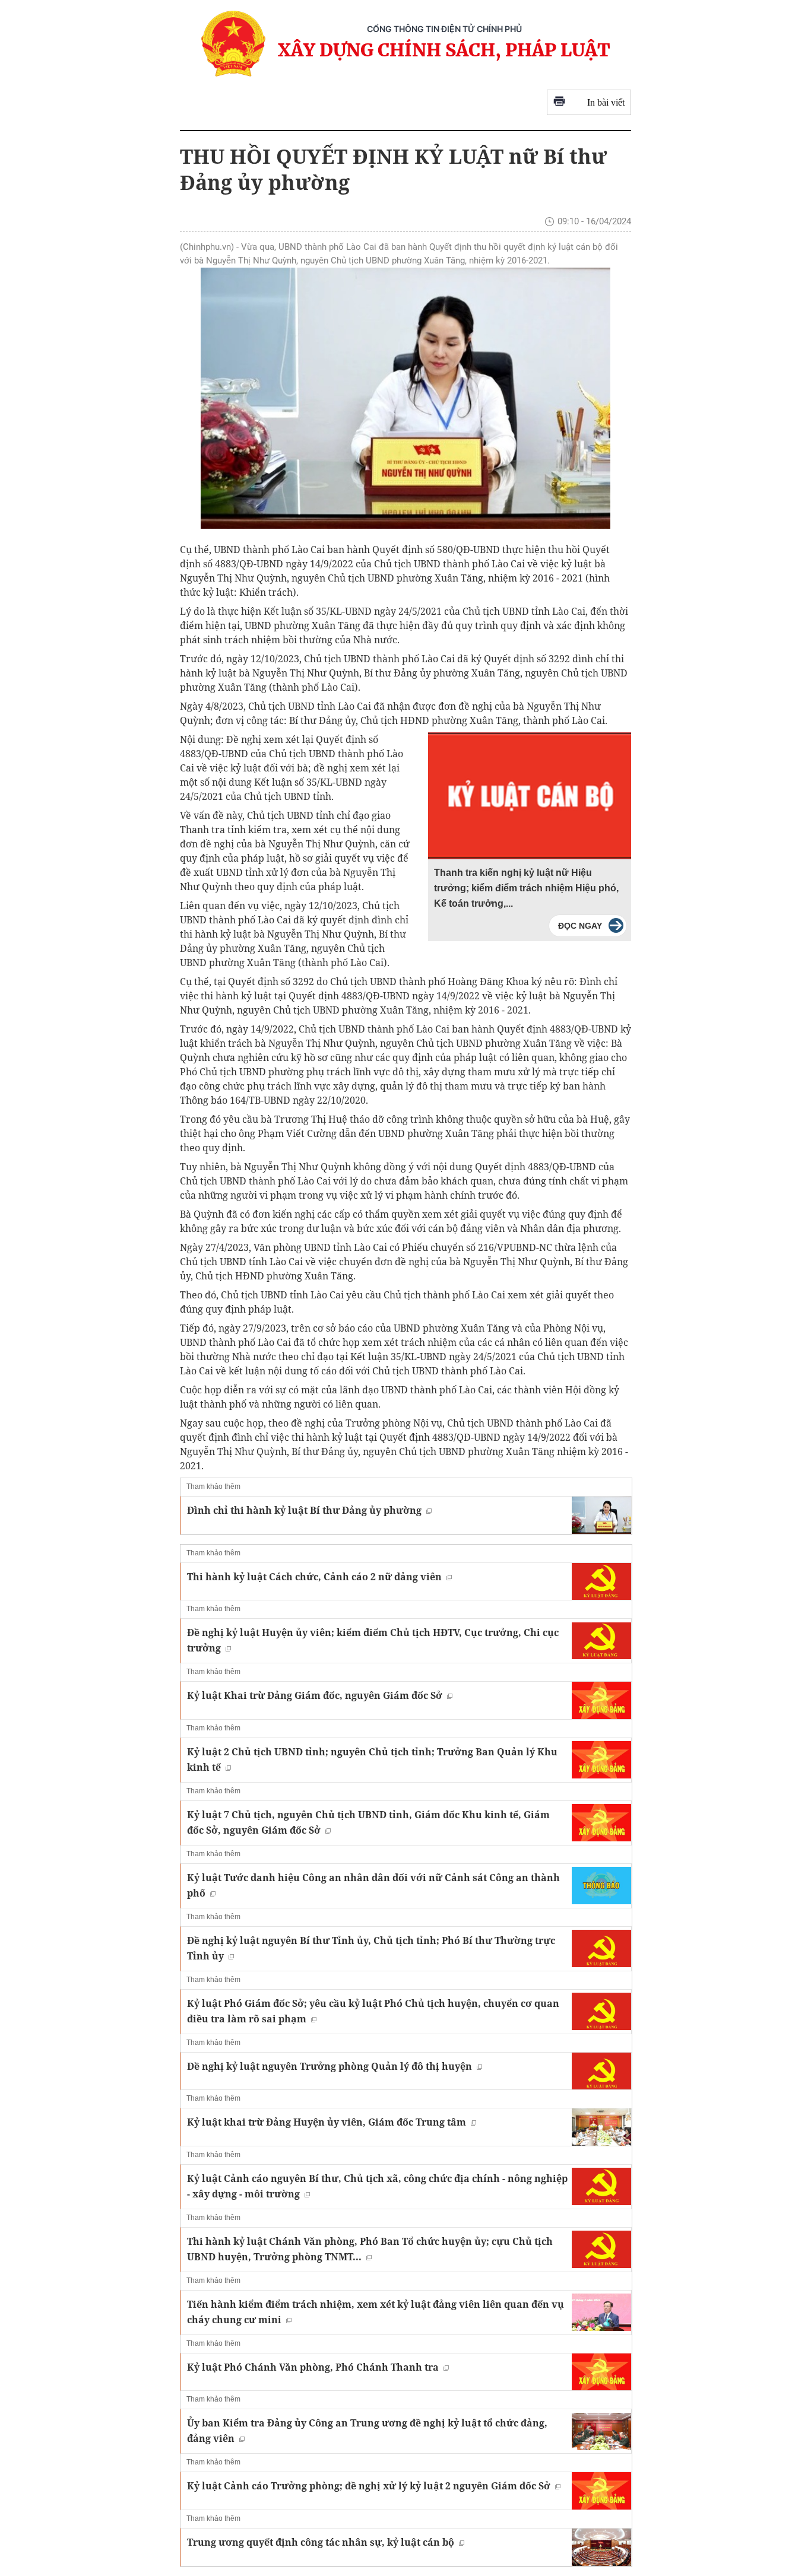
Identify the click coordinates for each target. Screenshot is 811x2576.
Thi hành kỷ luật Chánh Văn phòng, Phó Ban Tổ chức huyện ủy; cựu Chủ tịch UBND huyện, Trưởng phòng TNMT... (370, 2249)
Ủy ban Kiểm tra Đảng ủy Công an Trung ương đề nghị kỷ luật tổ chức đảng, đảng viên (367, 2431)
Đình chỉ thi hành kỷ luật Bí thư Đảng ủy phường (304, 1510)
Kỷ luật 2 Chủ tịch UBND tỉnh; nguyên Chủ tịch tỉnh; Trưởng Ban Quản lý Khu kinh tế (372, 1759)
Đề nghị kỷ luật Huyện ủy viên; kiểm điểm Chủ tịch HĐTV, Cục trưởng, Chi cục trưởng (373, 1640)
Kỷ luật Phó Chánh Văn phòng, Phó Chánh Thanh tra (313, 2367)
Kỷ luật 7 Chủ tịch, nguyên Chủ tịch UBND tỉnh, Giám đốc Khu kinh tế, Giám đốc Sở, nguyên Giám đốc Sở (368, 1822)
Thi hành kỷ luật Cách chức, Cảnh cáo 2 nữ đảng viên (314, 1577)
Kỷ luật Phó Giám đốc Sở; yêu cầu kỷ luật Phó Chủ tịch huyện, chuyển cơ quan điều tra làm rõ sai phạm (373, 2011)
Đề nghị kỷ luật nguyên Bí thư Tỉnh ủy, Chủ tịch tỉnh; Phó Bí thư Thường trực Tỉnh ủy (371, 1948)
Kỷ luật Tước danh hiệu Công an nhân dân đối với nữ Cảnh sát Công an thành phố (373, 1885)
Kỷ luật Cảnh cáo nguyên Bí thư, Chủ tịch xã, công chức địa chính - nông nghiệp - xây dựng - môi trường (377, 2186)
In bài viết (606, 102)
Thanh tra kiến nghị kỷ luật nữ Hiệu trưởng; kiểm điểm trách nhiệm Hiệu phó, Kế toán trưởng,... (526, 888)
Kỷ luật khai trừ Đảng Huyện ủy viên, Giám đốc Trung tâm (327, 2122)
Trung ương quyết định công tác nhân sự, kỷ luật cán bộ (321, 2542)
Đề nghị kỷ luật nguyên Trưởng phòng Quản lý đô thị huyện (330, 2066)
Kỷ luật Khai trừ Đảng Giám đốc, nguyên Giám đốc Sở (315, 1695)
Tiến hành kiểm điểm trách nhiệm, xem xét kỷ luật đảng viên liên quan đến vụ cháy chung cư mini (376, 2312)
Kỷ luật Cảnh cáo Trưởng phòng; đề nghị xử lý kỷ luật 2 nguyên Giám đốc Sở (369, 2486)
